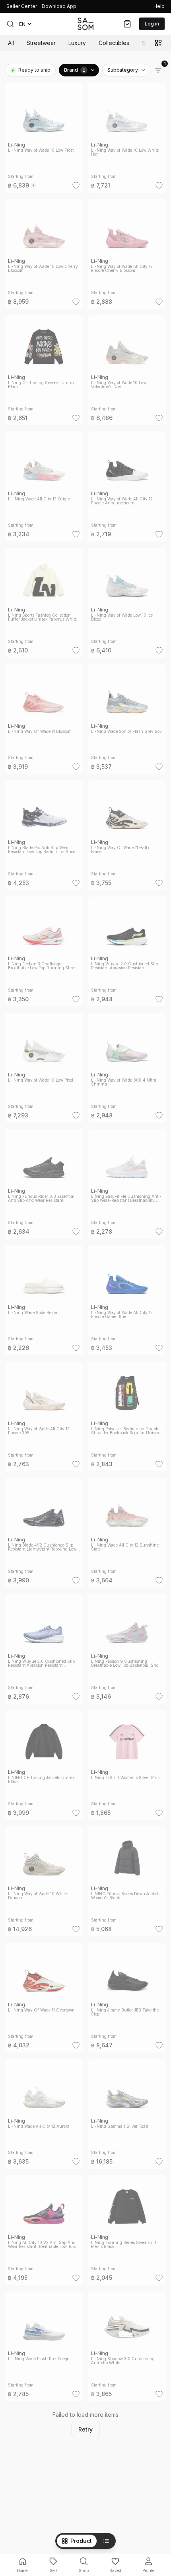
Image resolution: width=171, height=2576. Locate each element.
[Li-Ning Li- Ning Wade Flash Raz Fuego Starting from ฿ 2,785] (44, 2342)
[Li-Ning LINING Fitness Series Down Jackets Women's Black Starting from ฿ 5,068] (127, 1877)
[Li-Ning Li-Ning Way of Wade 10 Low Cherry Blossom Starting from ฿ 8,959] (44, 249)
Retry (85, 2429)
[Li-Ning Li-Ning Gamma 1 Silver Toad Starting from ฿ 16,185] (127, 2109)
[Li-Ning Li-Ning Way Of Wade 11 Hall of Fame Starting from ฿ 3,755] (127, 830)
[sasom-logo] (85, 24)
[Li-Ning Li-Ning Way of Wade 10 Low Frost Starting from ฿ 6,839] (44, 133)
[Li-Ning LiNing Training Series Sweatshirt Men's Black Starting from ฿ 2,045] (127, 2225)
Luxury (77, 43)
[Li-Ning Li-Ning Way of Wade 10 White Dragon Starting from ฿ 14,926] (44, 1877)
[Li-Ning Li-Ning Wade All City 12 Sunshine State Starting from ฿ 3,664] (127, 1528)
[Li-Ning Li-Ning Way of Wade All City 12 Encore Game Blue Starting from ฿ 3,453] (127, 1295)
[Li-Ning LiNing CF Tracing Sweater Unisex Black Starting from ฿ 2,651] (44, 365)
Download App (59, 6)
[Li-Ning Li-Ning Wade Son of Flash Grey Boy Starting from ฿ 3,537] (127, 714)
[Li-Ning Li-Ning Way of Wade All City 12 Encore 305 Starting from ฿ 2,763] (44, 1412)
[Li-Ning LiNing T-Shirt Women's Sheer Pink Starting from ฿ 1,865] (127, 1760)
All (11, 43)
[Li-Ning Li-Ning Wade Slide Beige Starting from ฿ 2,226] (44, 1295)
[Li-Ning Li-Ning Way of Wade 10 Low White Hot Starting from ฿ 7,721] (127, 133)
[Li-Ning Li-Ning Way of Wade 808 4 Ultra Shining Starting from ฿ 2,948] (127, 1063)
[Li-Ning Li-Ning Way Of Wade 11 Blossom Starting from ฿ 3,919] (44, 714)
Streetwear (41, 43)
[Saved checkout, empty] (127, 24)
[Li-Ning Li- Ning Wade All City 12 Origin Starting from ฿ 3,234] (44, 482)
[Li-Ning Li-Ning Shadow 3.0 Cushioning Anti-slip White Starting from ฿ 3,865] (127, 2342)
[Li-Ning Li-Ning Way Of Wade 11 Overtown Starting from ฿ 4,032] (44, 1993)
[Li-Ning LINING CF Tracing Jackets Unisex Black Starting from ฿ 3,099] (44, 1760)
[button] (10, 24)
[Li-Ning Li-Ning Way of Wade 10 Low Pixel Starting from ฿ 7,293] (44, 1063)
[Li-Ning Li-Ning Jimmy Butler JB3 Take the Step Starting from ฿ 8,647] (127, 1993)
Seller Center (22, 6)
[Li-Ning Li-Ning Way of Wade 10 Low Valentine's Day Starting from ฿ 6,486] (127, 365)
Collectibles (114, 43)
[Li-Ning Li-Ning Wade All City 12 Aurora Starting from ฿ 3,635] (44, 2109)
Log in (152, 24)
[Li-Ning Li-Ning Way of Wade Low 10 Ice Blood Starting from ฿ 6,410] (127, 598)
